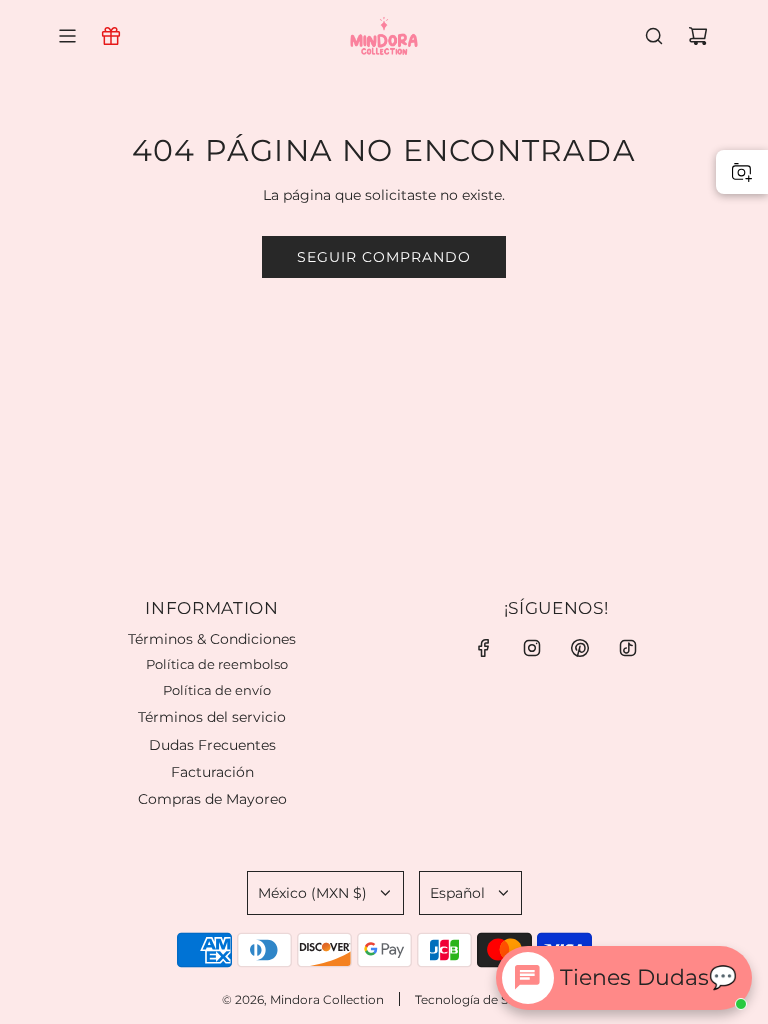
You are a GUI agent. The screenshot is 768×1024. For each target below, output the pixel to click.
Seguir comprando (384, 257)
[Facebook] (484, 648)
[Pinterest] (580, 648)
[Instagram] (532, 648)
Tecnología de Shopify (480, 999)
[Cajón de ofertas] (111, 36)
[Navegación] (67, 36)
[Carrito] (698, 36)
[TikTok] (628, 648)
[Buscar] (654, 36)
